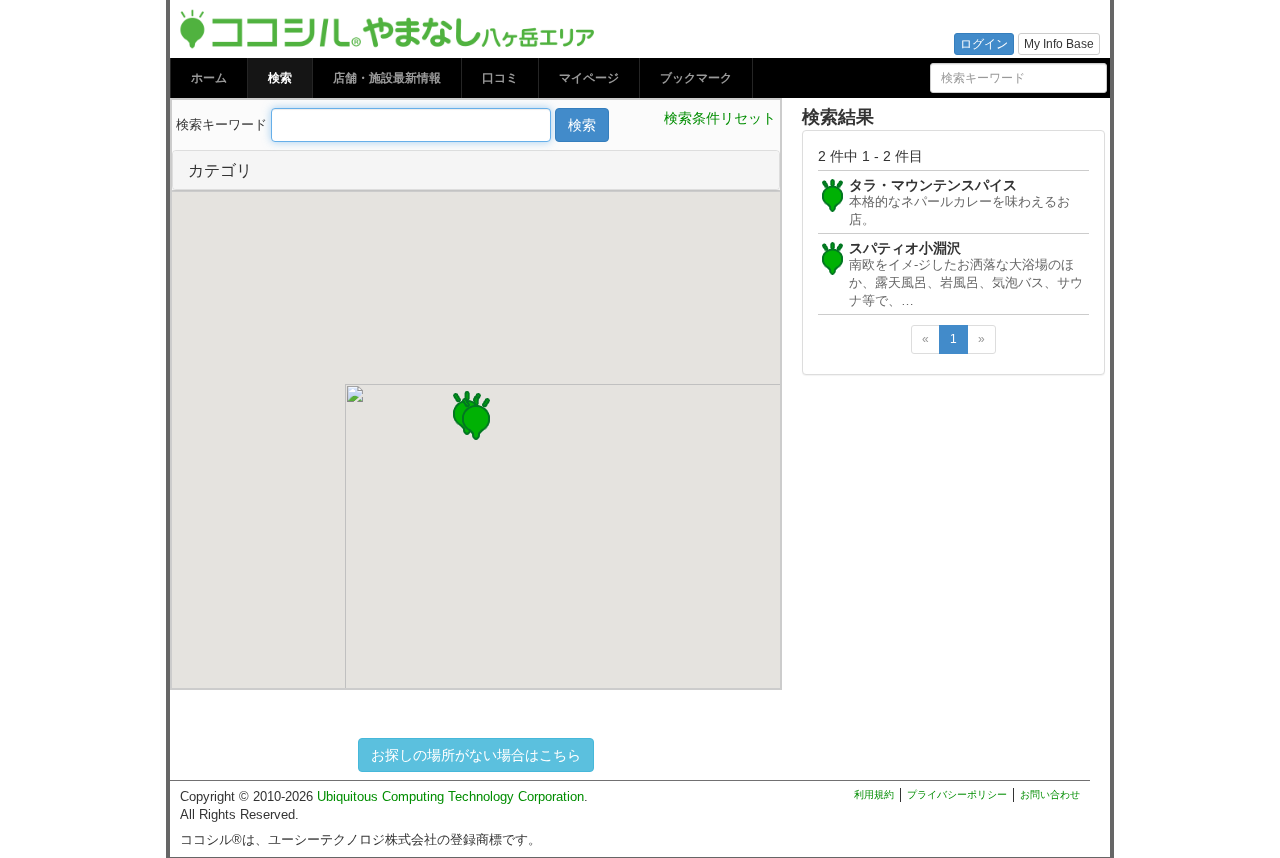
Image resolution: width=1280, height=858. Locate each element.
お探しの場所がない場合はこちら (476, 755)
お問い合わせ (1050, 794)
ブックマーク (696, 78)
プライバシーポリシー (957, 794)
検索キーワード (221, 124)
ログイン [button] (984, 44)
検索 (280, 78)
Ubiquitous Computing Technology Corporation (450, 796)
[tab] (476, 170)
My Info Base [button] (1059, 44)
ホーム (209, 78)
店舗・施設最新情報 (387, 78)
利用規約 (874, 794)
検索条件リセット (720, 118)
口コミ (500, 78)
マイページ (589, 78)
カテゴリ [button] (220, 169)
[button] (476, 415)
